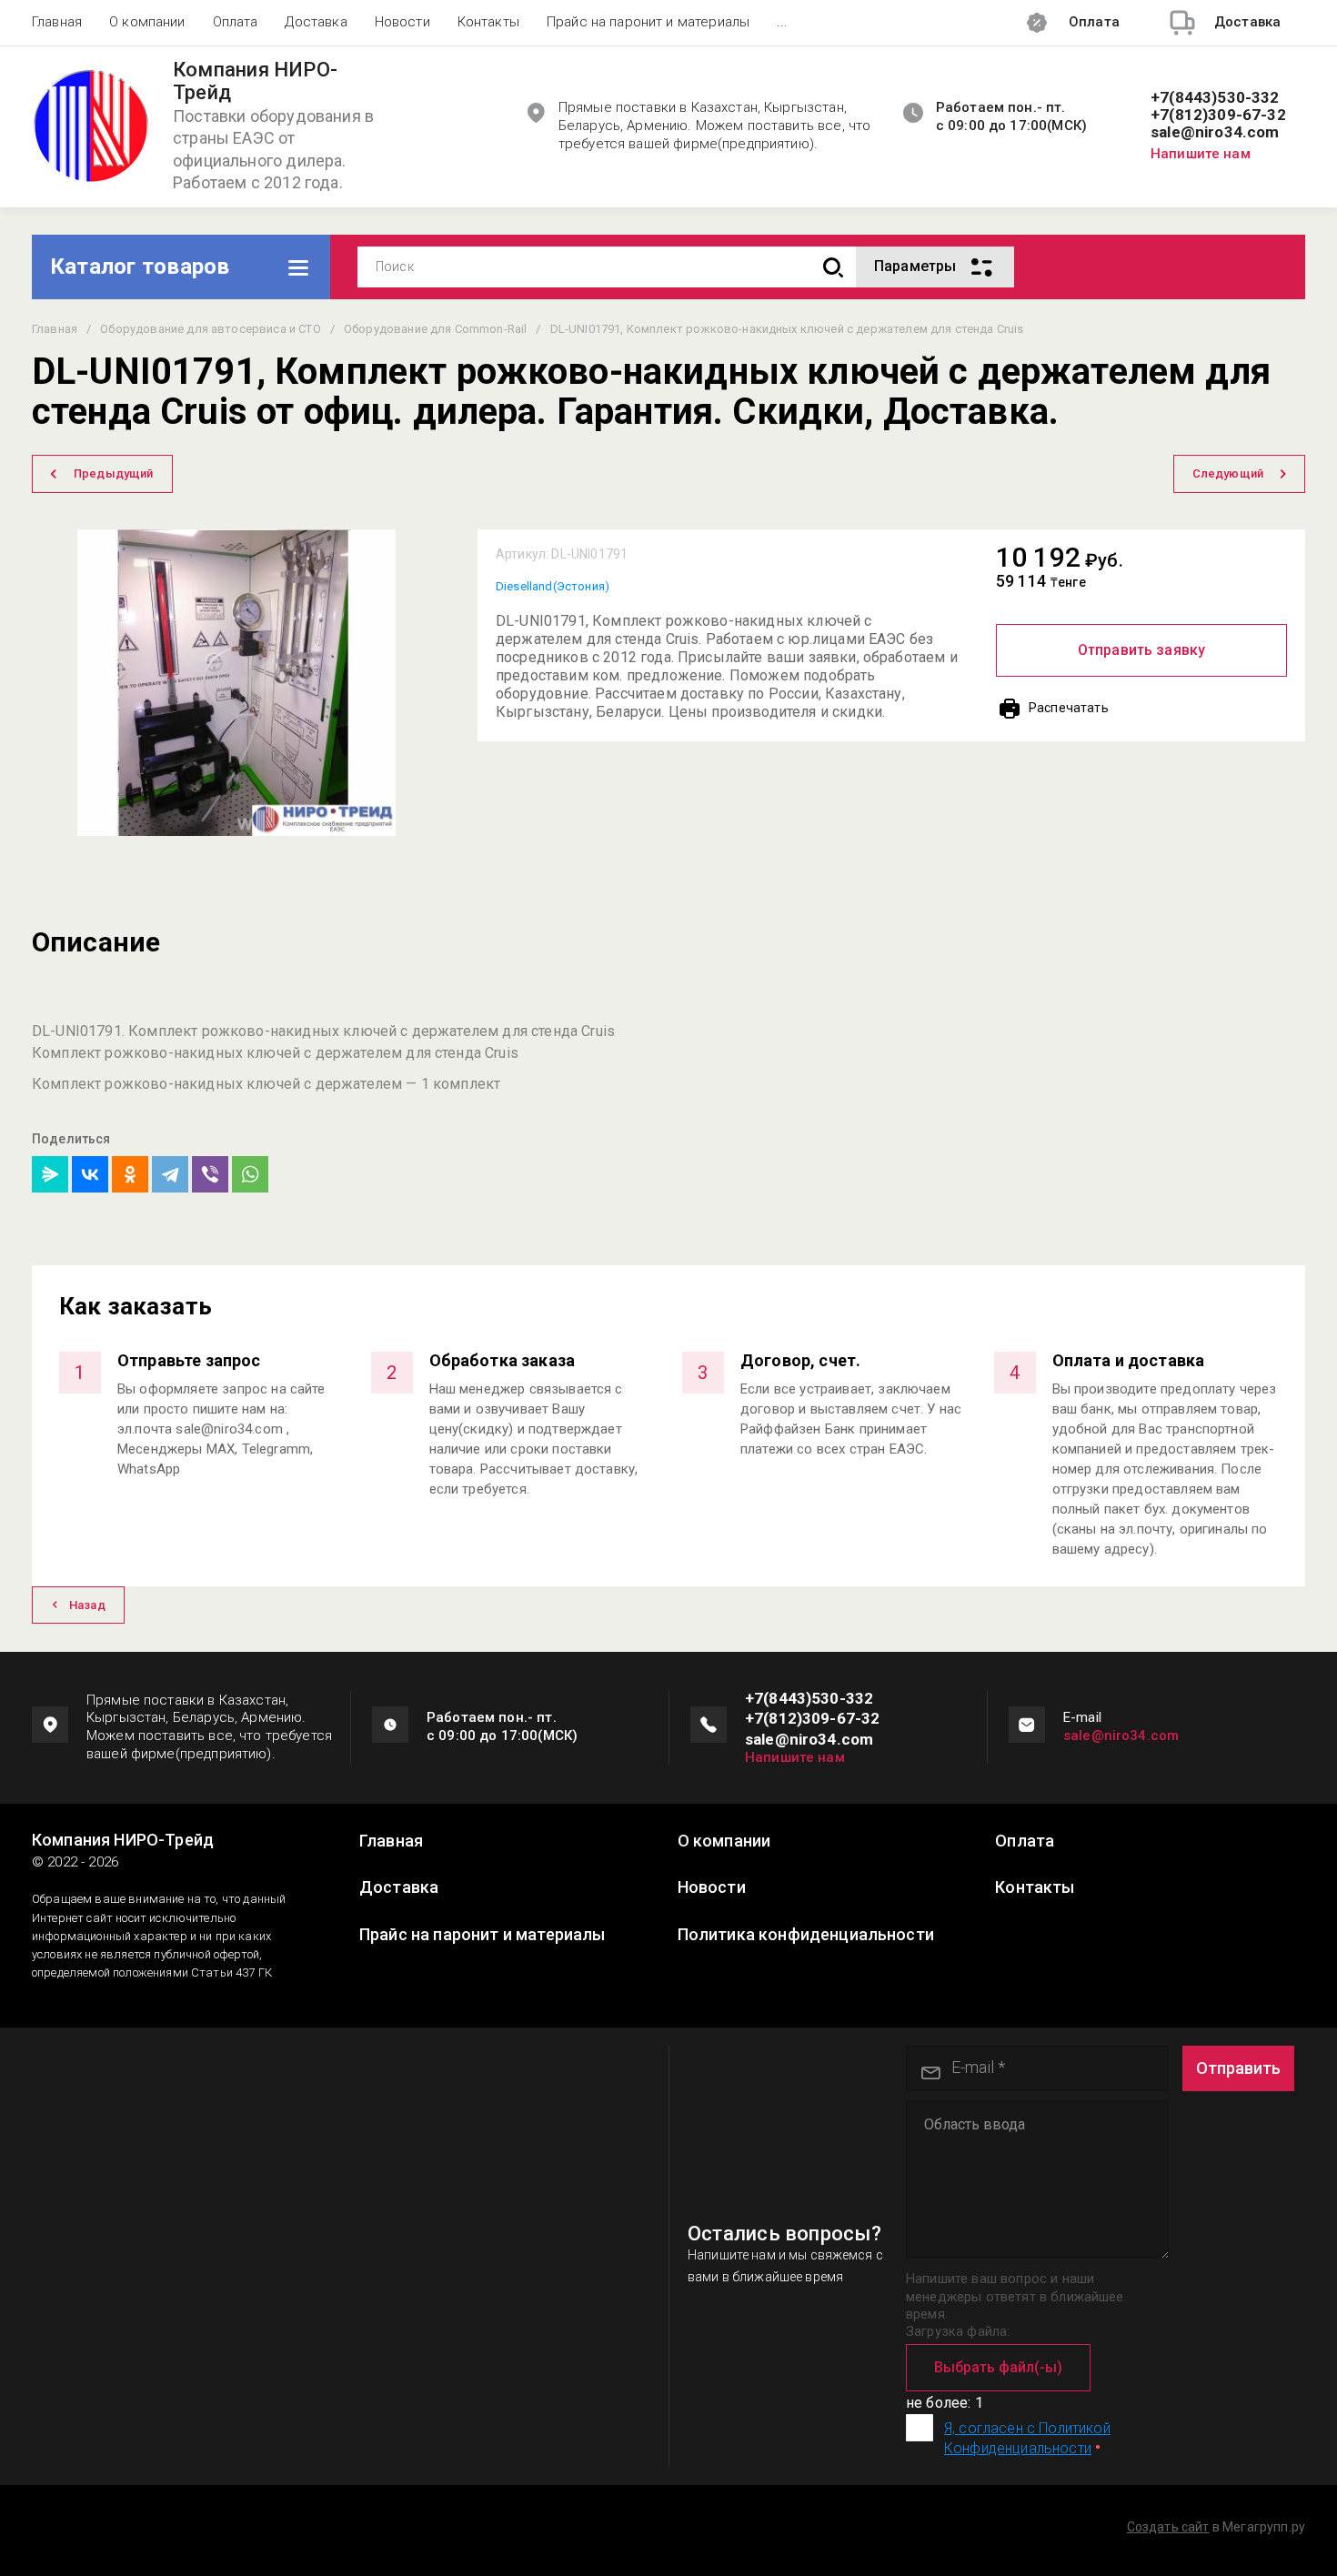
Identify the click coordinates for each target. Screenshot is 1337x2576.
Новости (402, 22)
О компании (147, 22)
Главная (57, 22)
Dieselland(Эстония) (553, 586)
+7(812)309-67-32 (1218, 115)
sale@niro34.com (1215, 132)
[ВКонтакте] (90, 1174)
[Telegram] (170, 1174)
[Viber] (210, 1174)
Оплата (236, 22)
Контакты (488, 22)
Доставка (316, 22)
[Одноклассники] (130, 1174)
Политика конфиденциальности (806, 1935)
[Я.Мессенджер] (50, 1174)
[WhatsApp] (250, 1174)
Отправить (1238, 2068)
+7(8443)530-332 (1215, 98)
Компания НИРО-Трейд (255, 81)
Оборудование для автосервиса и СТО (210, 329)
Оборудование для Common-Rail (435, 329)
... (782, 22)
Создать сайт (1168, 2527)
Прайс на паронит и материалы (648, 22)
